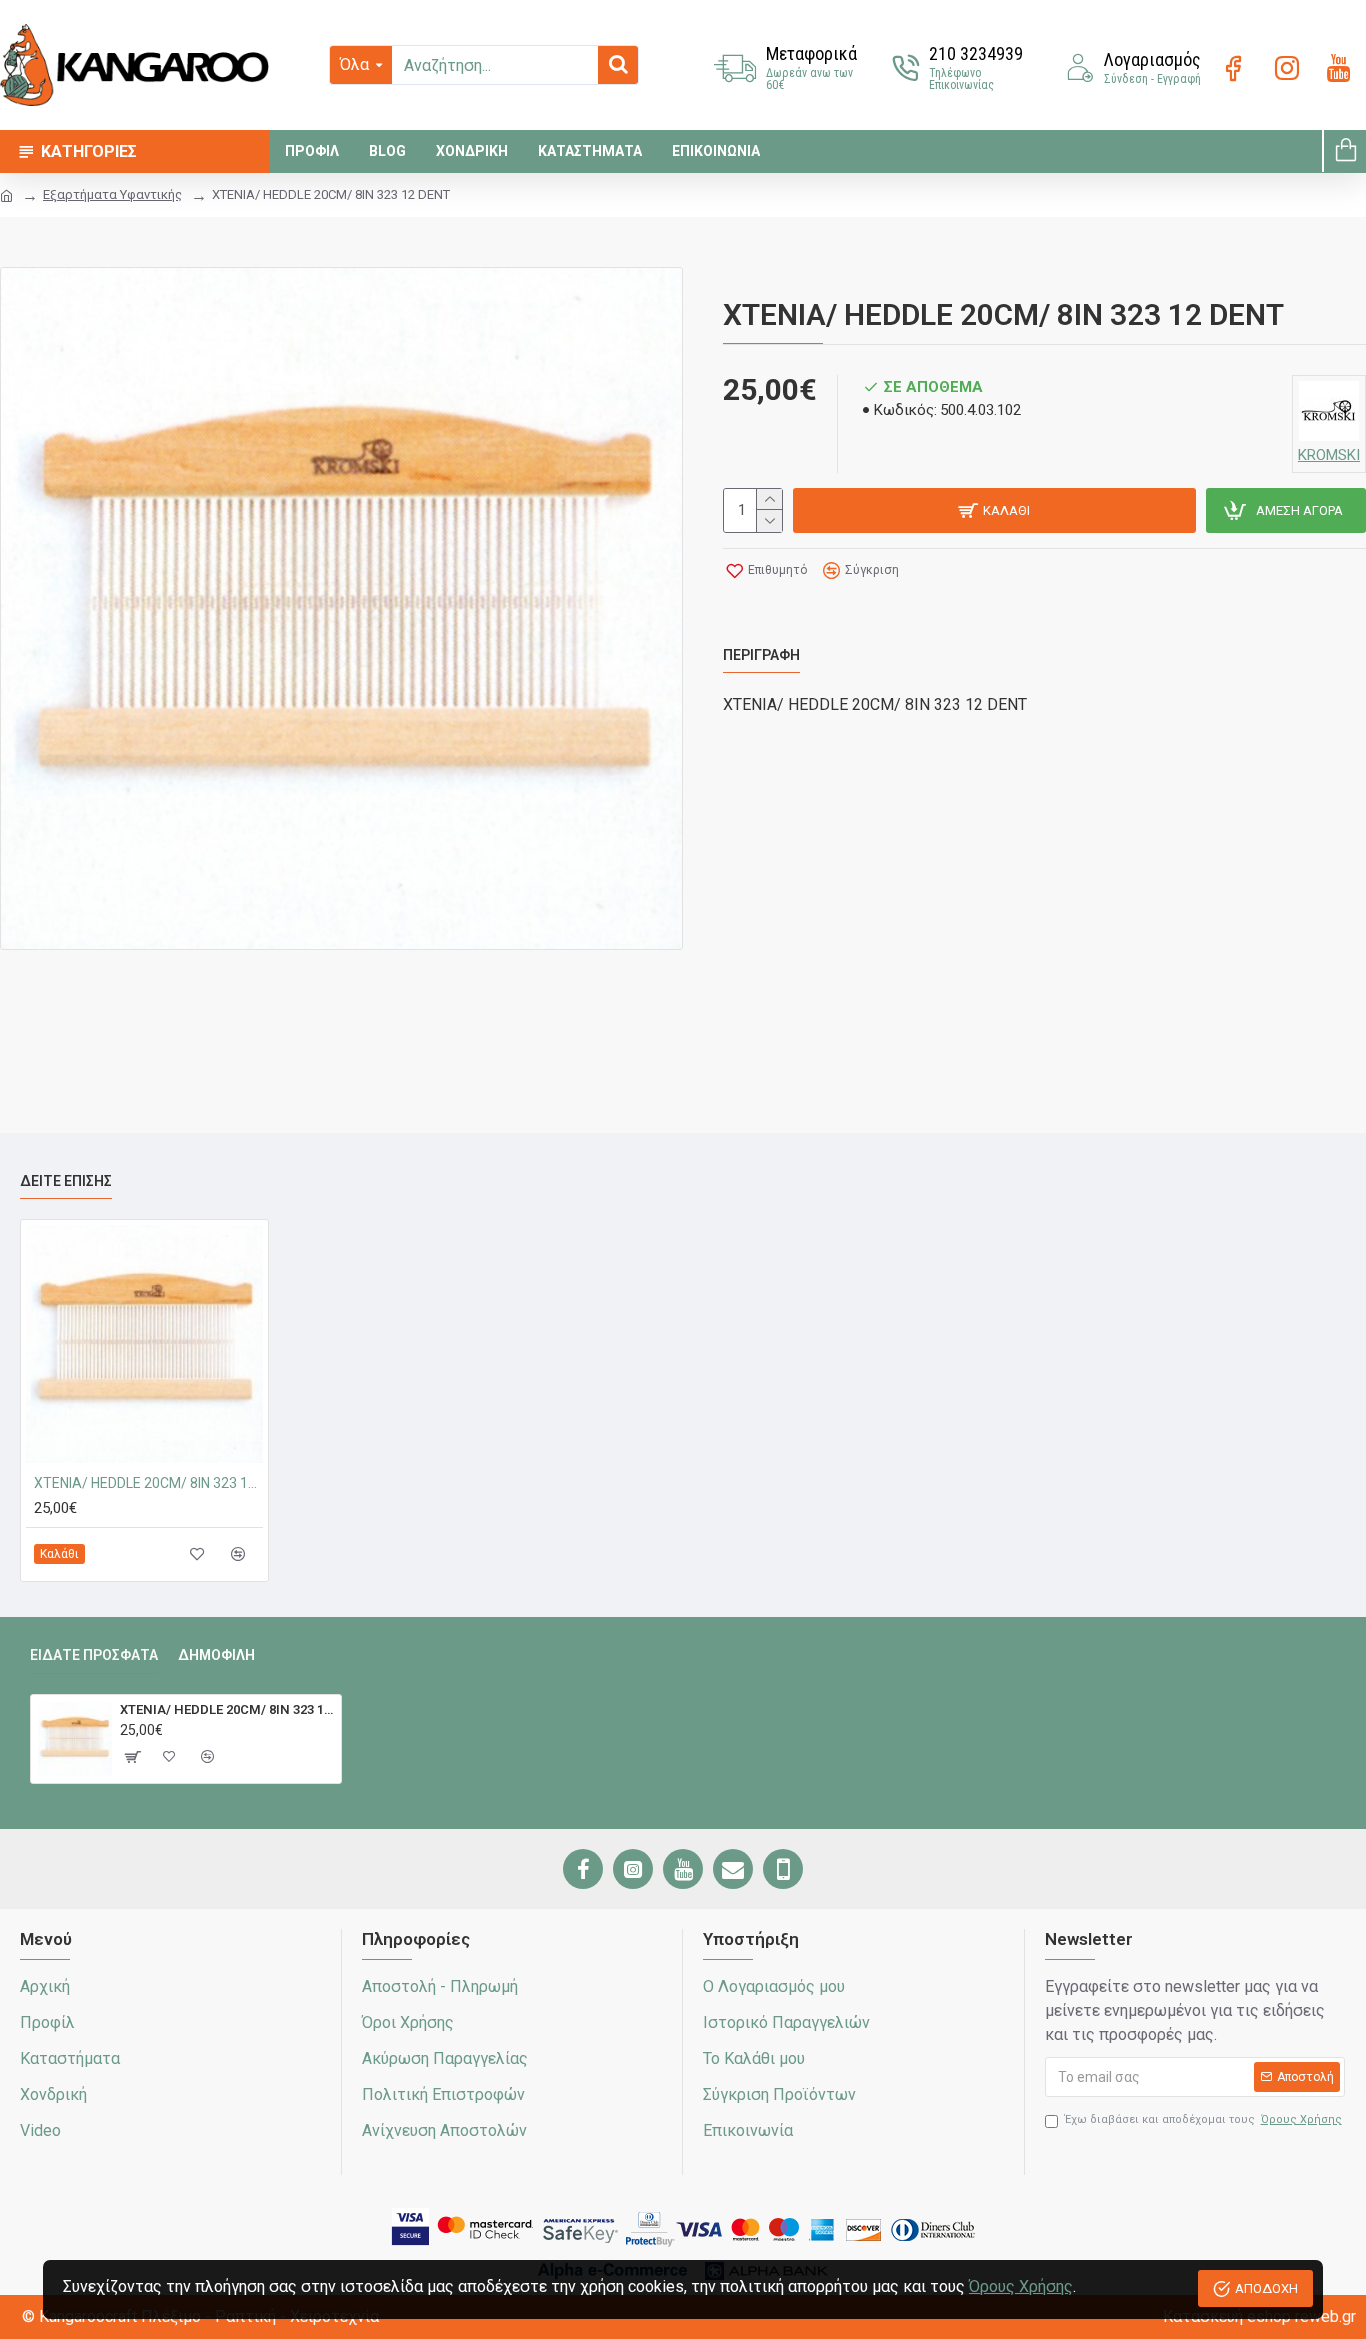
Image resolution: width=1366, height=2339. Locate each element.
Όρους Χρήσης (1021, 2286)
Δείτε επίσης (66, 1181)
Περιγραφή (761, 655)
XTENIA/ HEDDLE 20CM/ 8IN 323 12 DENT (148, 1483)
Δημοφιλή (216, 1655)
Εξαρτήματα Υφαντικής (112, 194)
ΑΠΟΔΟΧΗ (1266, 2288)
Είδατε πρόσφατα (94, 1655)
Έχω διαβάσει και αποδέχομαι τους (1203, 2119)
